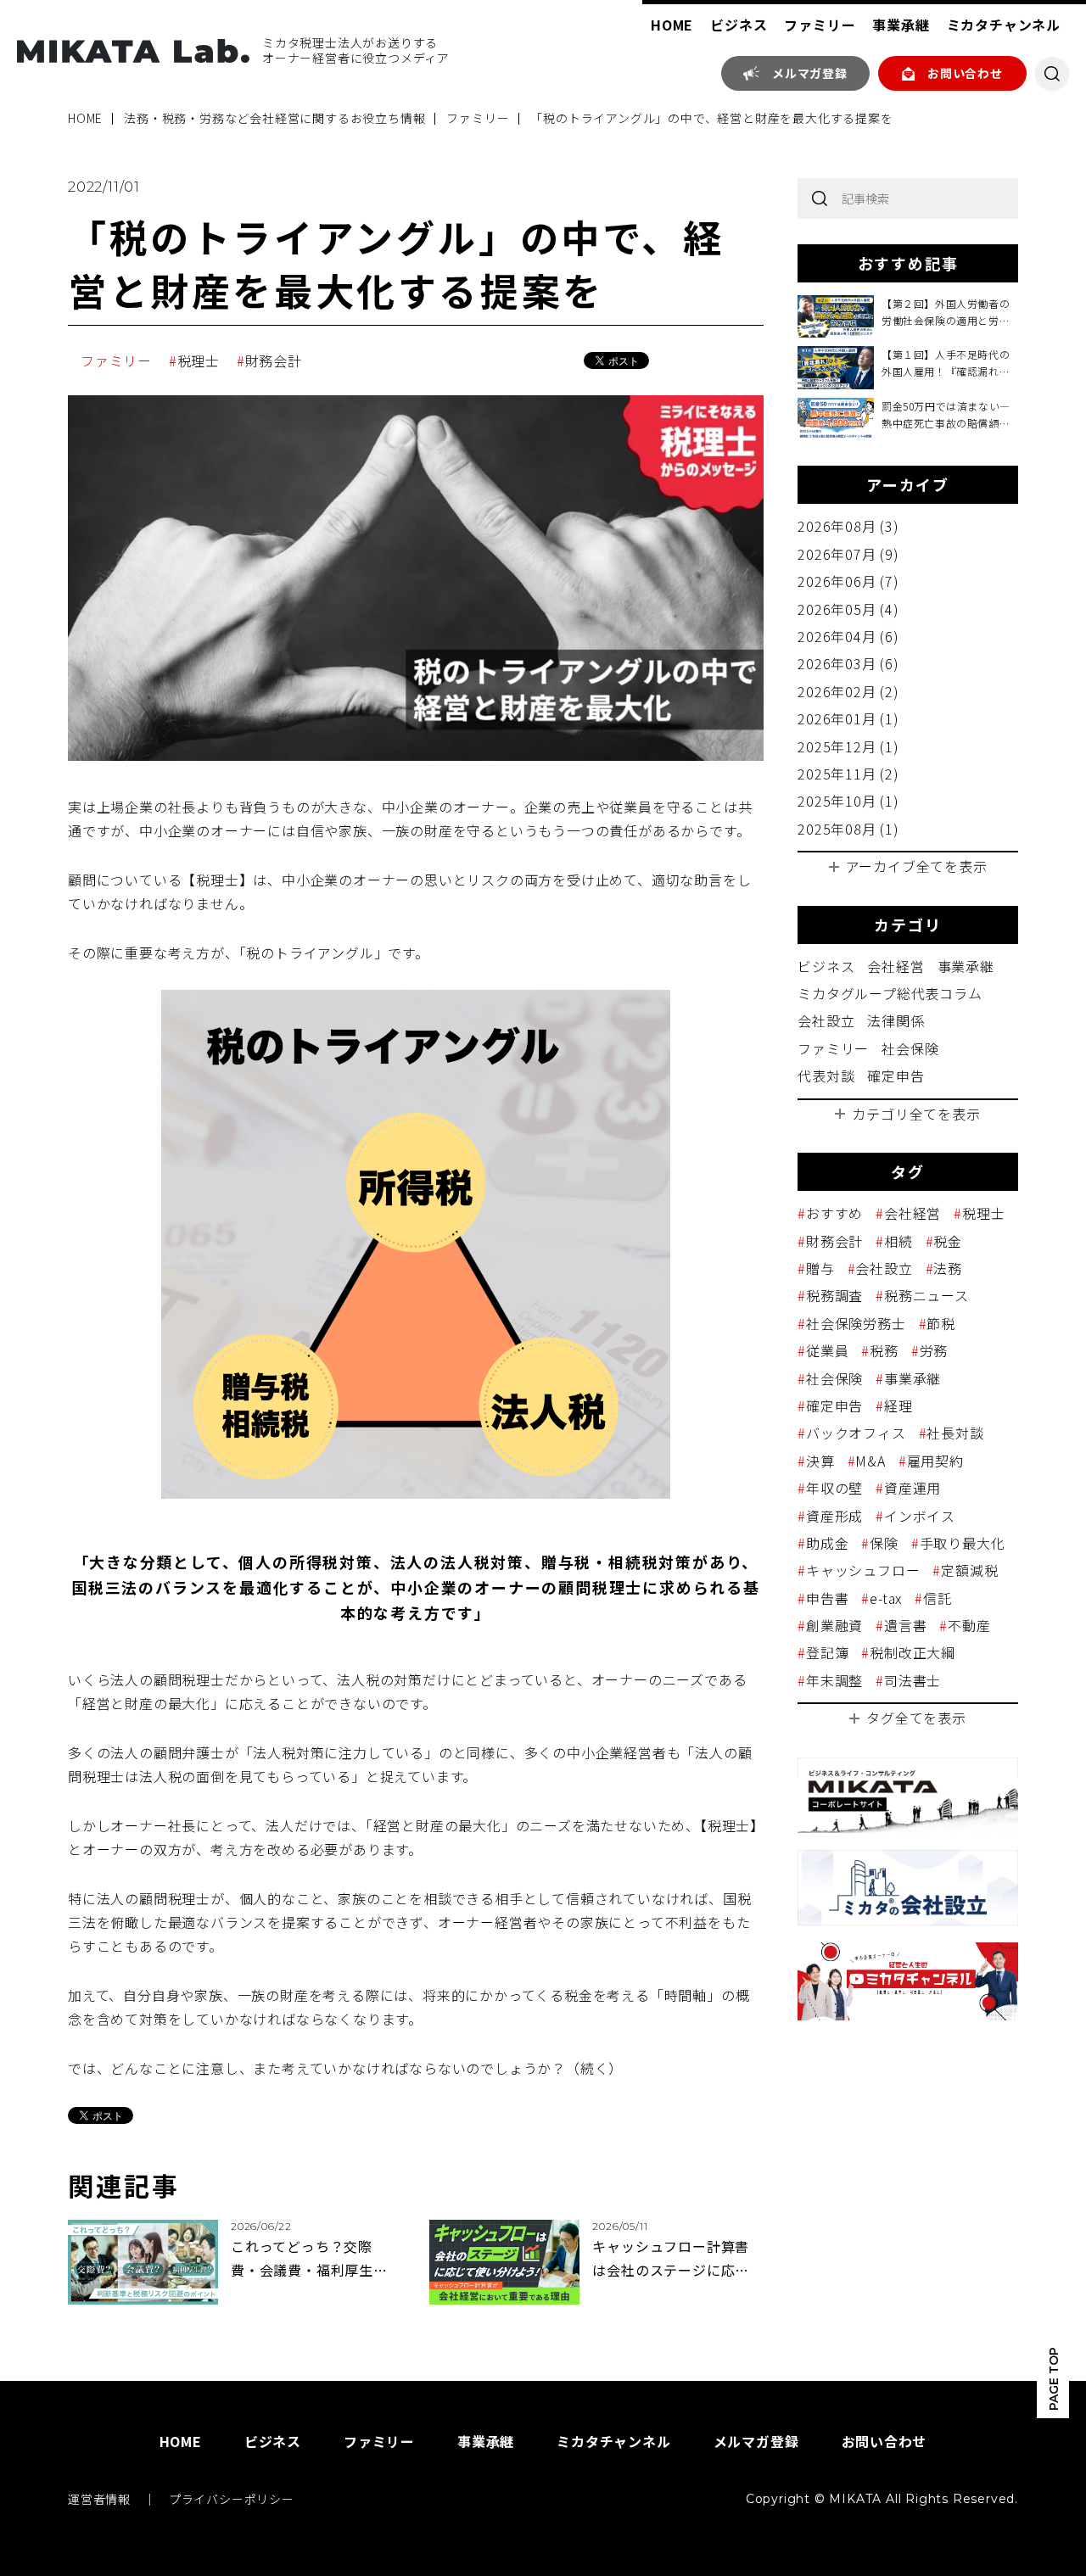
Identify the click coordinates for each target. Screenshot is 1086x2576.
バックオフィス (856, 1433)
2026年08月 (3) (848, 526)
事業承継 (901, 25)
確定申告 (896, 1076)
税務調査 (834, 1295)
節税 (941, 1323)
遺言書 (905, 1625)
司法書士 (912, 1680)
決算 (820, 1461)
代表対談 (826, 1076)
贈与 (820, 1268)
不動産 (969, 1625)
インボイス (920, 1516)
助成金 (827, 1543)
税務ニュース (926, 1295)
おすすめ (834, 1213)
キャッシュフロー (863, 1570)
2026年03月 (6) (848, 663)
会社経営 (896, 966)
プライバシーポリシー (232, 2499)
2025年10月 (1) (848, 801)
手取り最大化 (963, 1543)
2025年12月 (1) (848, 746)
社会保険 (910, 1048)
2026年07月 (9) (848, 554)
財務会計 (274, 360)
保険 (884, 1543)
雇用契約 (935, 1461)
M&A (870, 1461)
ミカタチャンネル (1004, 25)
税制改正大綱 (912, 1652)
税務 (884, 1350)
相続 (898, 1241)
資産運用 (912, 1488)
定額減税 (969, 1570)
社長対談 (955, 1433)
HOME (672, 25)
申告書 (827, 1598)
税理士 (199, 360)
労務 (934, 1350)
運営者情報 (99, 2499)
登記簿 (827, 1652)
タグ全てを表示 (916, 1718)
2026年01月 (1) (848, 718)
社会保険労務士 (856, 1323)
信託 (937, 1598)
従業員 (827, 1350)
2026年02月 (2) (848, 691)
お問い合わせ (965, 73)
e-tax (886, 1598)
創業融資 (834, 1625)
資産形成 (834, 1516)
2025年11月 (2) (848, 774)
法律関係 (896, 1020)
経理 (898, 1405)
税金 (948, 1241)
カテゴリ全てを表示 (916, 1114)
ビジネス (739, 25)
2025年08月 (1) (848, 829)
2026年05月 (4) (848, 609)
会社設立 (826, 1020)
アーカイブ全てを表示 (917, 866)
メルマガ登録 (810, 73)
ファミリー (820, 25)
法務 (948, 1268)
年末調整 (834, 1680)
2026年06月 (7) (848, 581)
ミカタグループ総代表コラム (890, 993)
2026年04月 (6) (848, 636)
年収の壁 (834, 1488)
